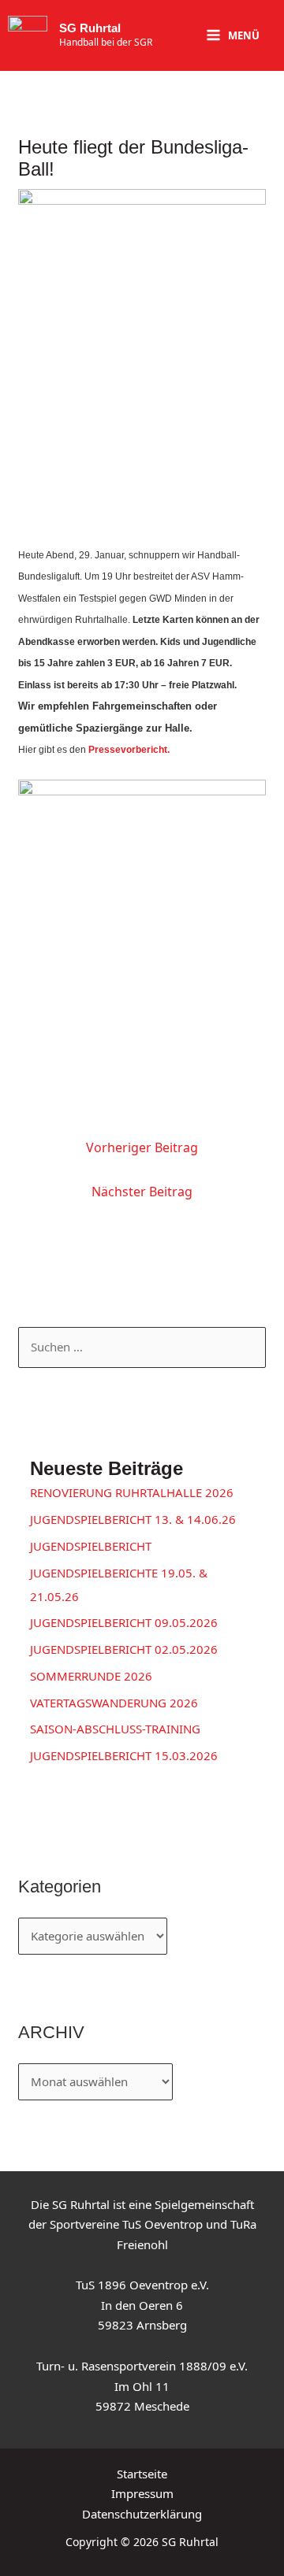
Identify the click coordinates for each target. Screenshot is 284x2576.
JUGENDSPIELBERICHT (91, 1546)
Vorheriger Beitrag (142, 1147)
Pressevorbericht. (129, 750)
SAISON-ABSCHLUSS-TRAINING (115, 1729)
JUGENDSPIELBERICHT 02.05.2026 (124, 1649)
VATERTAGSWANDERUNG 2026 (114, 1703)
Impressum (142, 2493)
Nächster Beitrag (142, 1192)
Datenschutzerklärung (142, 2514)
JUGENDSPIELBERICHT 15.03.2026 (124, 1755)
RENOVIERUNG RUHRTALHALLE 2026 (132, 1492)
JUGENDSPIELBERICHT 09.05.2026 (124, 1622)
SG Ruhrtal (90, 28)
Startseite (142, 2474)
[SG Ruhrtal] (28, 35)
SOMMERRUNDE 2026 (91, 1676)
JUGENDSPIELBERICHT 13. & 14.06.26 (133, 1519)
